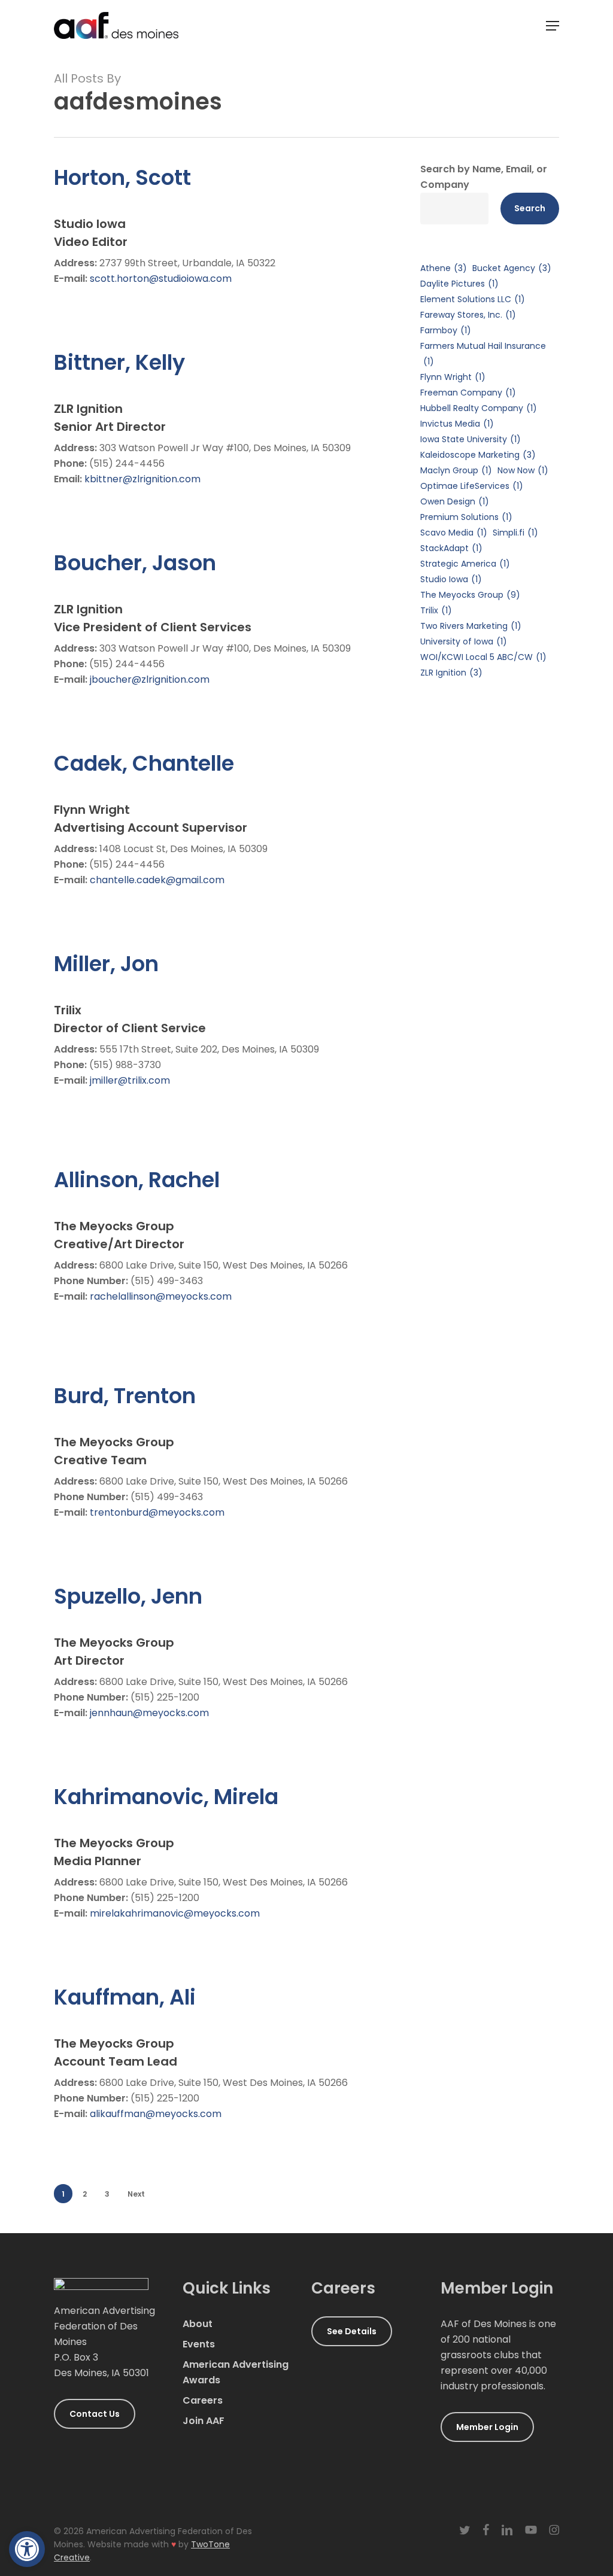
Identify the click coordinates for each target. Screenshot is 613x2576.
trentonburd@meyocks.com (157, 1512)
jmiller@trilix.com (130, 1080)
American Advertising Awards (236, 2372)
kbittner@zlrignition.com (142, 479)
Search (530, 208)
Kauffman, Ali (125, 1997)
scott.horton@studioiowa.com (161, 279)
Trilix (436, 610)
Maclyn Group (456, 470)
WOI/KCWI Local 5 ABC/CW (483, 657)
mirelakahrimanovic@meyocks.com (175, 1913)
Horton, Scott (122, 177)
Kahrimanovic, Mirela (166, 1797)
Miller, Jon (106, 964)
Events (199, 2344)
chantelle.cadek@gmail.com (157, 880)
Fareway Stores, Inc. (468, 315)
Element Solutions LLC (473, 299)
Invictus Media (457, 424)
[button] (27, 2549)
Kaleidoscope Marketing (478, 455)
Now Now (523, 470)
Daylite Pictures (459, 284)
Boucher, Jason (135, 563)
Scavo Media (454, 533)
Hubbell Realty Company (479, 408)
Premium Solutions (466, 517)
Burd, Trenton (125, 1396)
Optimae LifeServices (472, 486)
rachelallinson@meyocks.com (161, 1296)
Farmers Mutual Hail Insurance (483, 354)
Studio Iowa (451, 579)
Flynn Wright (453, 377)
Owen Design (455, 501)
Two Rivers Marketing (471, 626)
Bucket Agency (512, 268)
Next (136, 2194)
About (198, 2324)
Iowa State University (471, 439)
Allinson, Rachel (137, 1180)
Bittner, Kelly (119, 362)
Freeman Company (468, 393)
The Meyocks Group (470, 595)
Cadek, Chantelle (144, 763)
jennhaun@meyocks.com (149, 1713)
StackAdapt (451, 548)
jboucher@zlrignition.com (150, 679)
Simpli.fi (515, 533)
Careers (203, 2400)
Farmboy (446, 330)
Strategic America (465, 564)
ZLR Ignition (451, 673)
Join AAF (204, 2421)
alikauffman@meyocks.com (156, 2114)
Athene (444, 268)
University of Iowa (464, 641)
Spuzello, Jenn (128, 1596)
